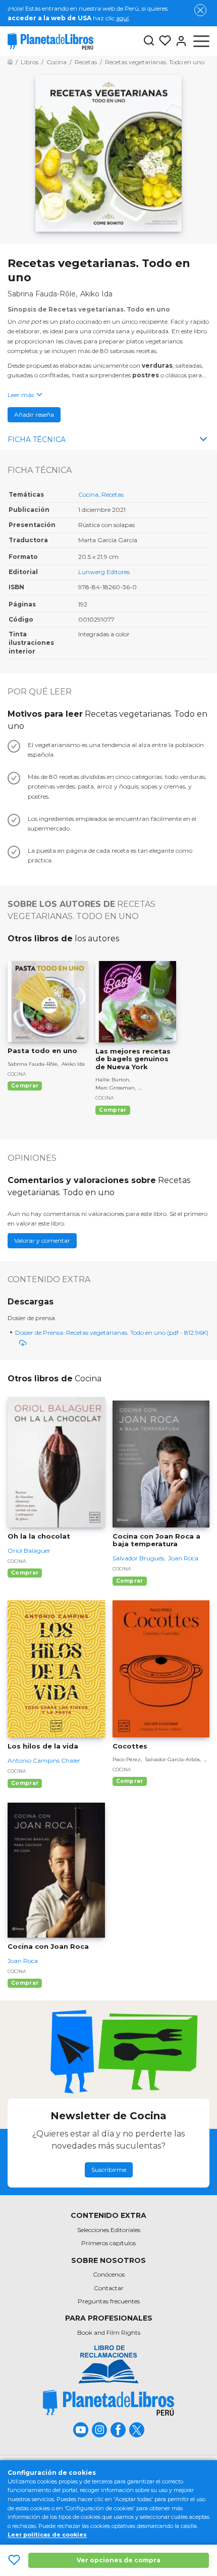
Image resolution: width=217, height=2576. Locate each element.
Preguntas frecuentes (109, 2301)
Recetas (113, 494)
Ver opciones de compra (119, 2560)
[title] (108, 2403)
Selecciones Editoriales (109, 2230)
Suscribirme (109, 2170)
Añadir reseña (34, 414)
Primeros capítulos (108, 2243)
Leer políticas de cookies (47, 2535)
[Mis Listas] (163, 41)
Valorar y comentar (42, 1240)
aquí (122, 18)
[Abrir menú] (201, 41)
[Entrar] (179, 41)
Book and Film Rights (109, 2332)
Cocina (88, 494)
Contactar (109, 2288)
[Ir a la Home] (10, 62)
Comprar (25, 1086)
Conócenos (109, 2274)
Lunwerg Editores (104, 572)
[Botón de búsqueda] (149, 41)
